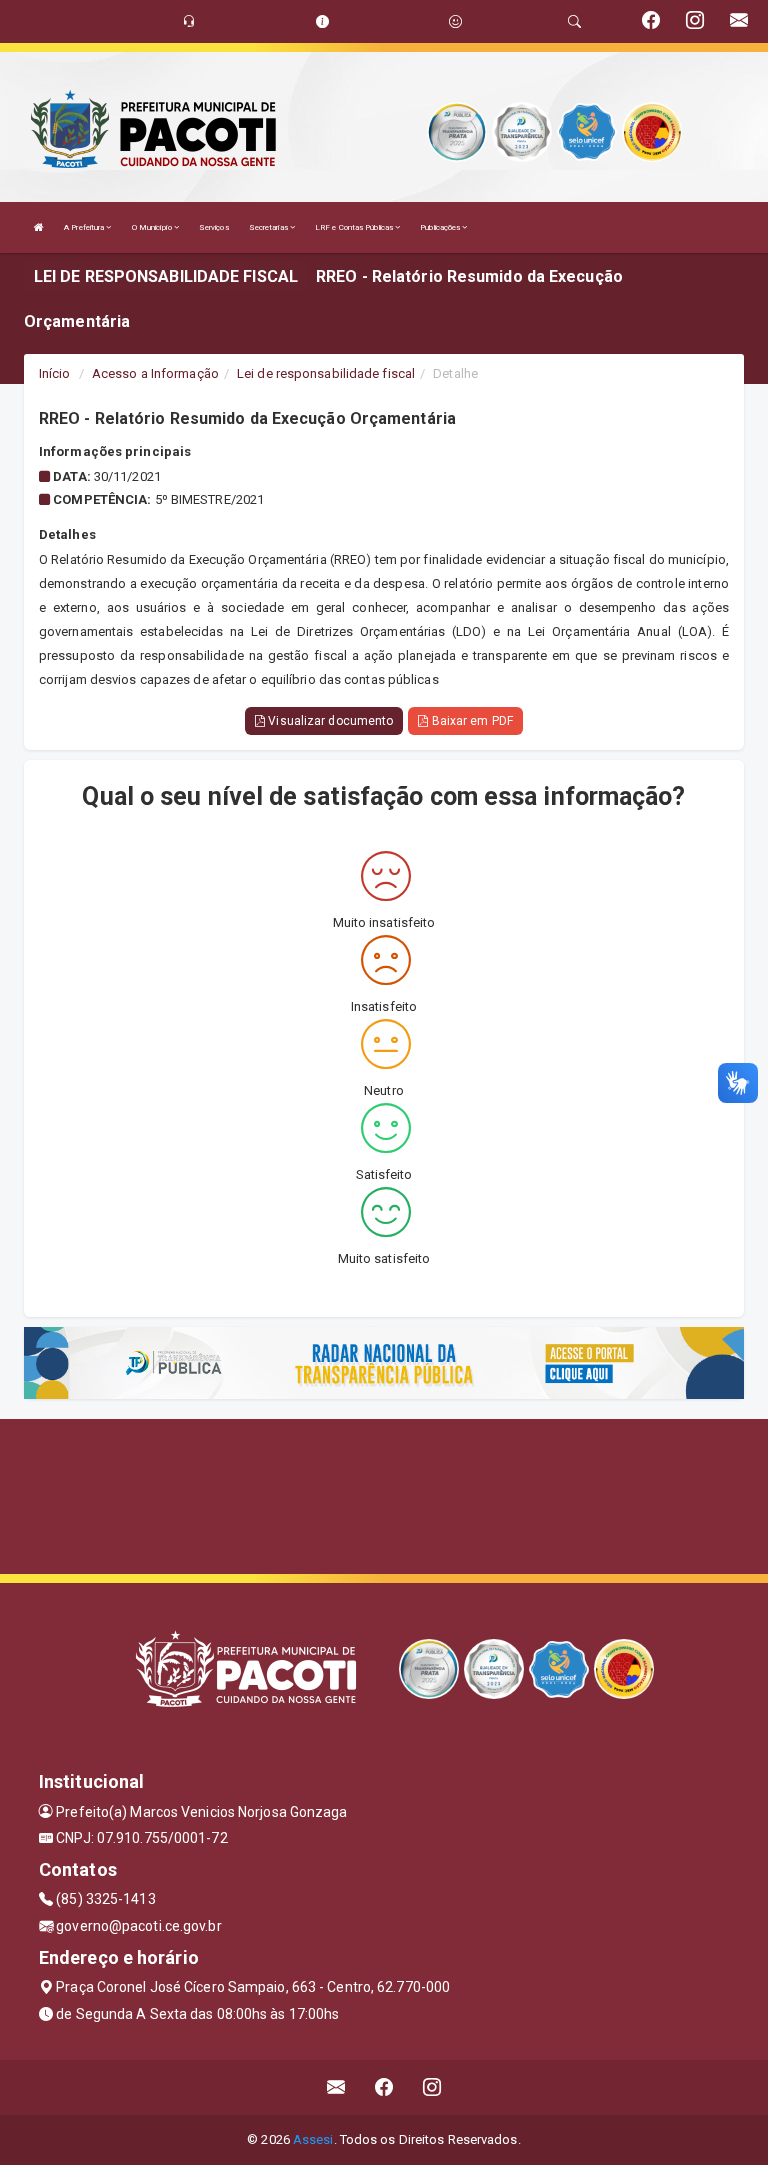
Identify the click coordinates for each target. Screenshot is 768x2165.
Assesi (313, 2139)
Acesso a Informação (155, 373)
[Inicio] (39, 227)
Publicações (441, 227)
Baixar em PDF (470, 721)
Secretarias (269, 227)
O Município (153, 227)
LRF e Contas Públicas (355, 227)
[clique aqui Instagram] (432, 2087)
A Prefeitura (85, 227)
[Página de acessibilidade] (455, 21)
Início (55, 373)
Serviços (214, 227)
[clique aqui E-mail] (336, 2087)
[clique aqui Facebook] (384, 2087)
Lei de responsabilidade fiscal (326, 373)
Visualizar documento (329, 721)
